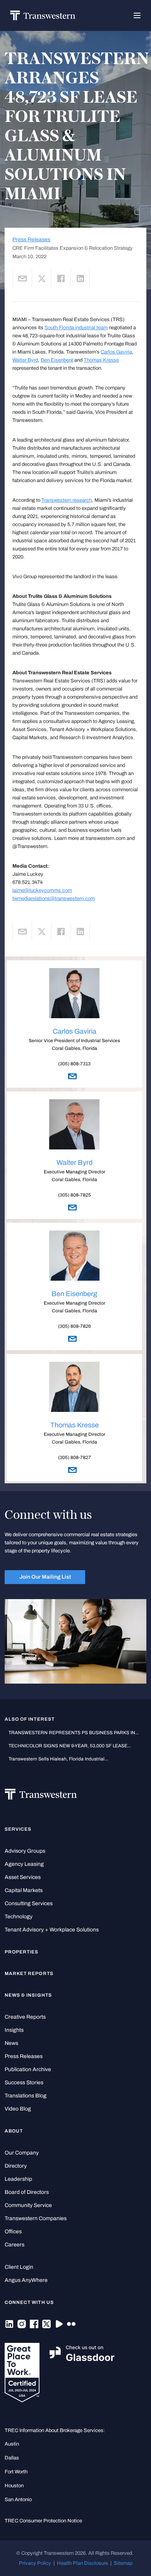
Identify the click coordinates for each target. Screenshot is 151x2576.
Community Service (28, 2205)
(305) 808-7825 (75, 1195)
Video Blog (18, 2109)
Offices (13, 2232)
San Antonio (18, 2499)
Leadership (18, 2179)
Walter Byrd (25, 360)
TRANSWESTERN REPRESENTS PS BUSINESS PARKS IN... (74, 1733)
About (14, 2131)
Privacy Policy (35, 2563)
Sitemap (123, 2563)
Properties (22, 1952)
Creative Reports (25, 2017)
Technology (19, 1917)
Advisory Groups (25, 1851)
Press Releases (31, 239)
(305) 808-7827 (75, 1457)
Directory (16, 2166)
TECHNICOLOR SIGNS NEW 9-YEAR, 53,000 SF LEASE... (70, 1746)
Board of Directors (27, 2192)
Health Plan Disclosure (82, 2563)
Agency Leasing (24, 1864)
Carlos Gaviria (116, 352)
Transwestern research (67, 500)
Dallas (12, 2458)
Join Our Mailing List (45, 1577)
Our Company (22, 2153)
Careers (15, 2245)
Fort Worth (16, 2472)
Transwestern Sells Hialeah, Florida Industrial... (58, 1759)
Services (18, 1829)
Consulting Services (29, 1903)
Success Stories (24, 2083)
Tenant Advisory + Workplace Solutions (52, 1930)
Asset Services (23, 1877)
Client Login (19, 2267)
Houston (14, 2485)
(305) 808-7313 (74, 1064)
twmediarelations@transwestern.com (54, 898)
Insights (14, 2030)
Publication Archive (28, 2069)
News (11, 2043)
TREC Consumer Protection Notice (43, 2521)
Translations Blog (26, 2096)
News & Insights (28, 1995)
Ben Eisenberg (57, 360)
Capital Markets (24, 1890)
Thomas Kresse (101, 360)
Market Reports (29, 1973)
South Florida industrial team (76, 328)
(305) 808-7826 (75, 1326)
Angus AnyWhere (26, 2280)
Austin (12, 2444)
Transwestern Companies (36, 2218)
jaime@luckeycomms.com (42, 890)
